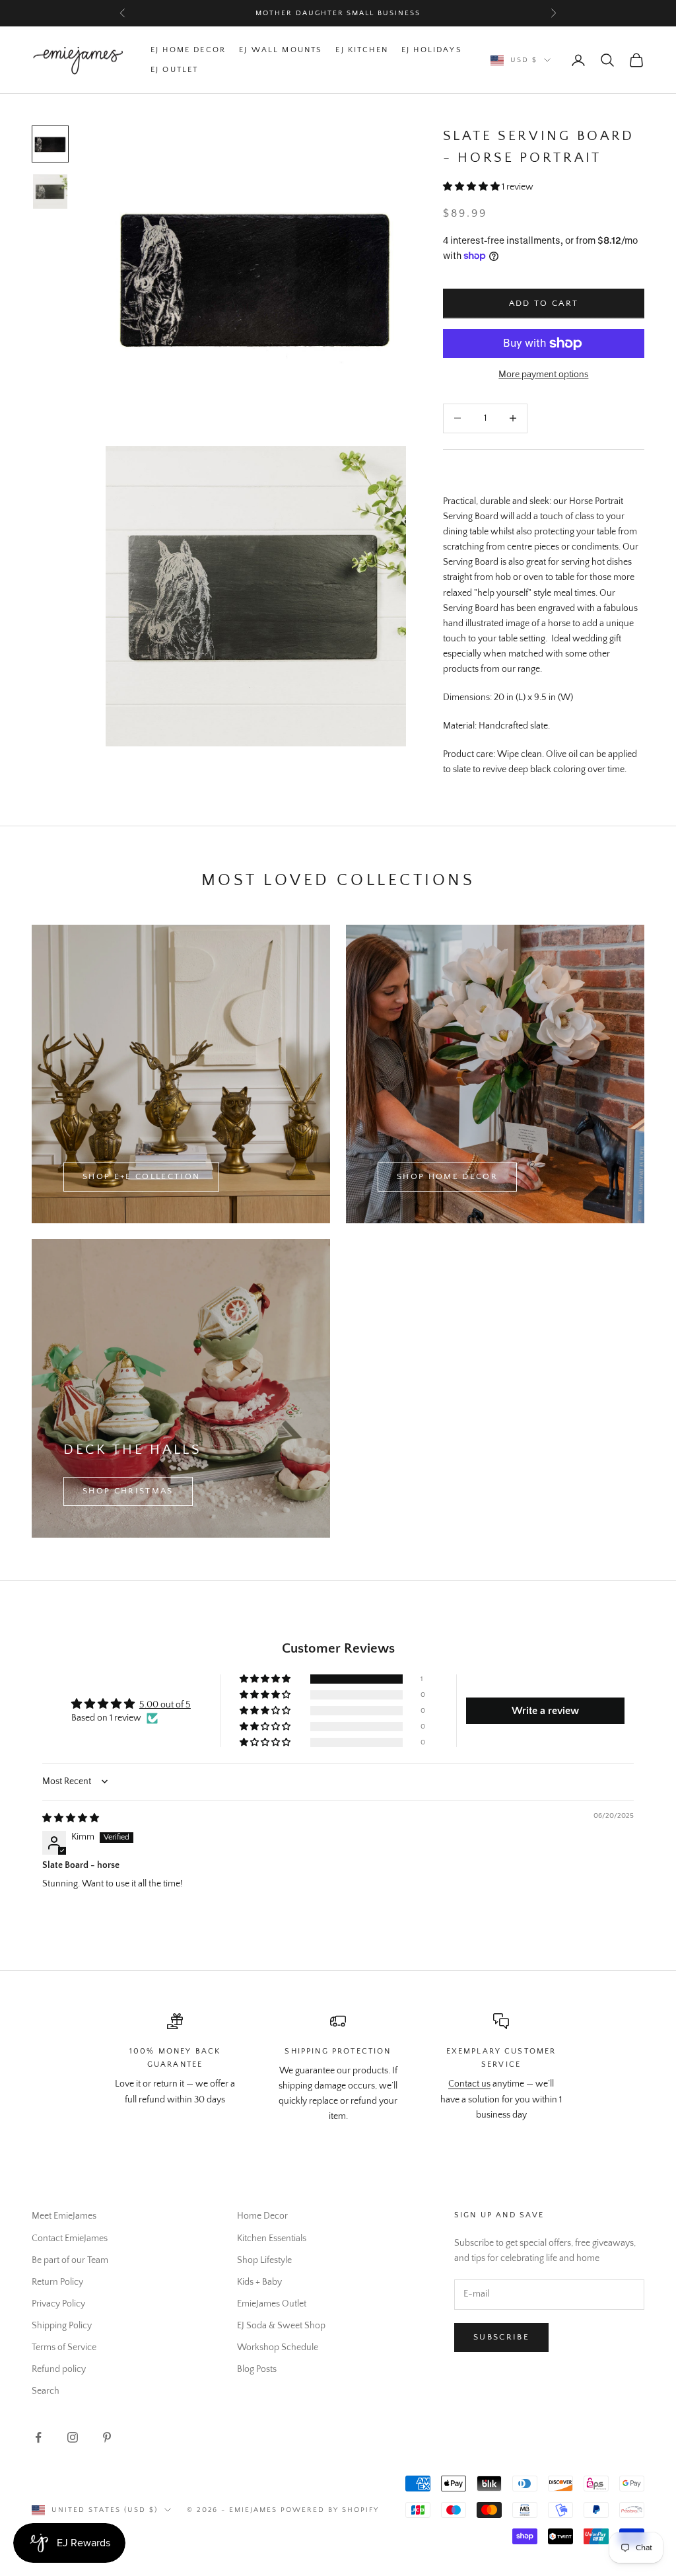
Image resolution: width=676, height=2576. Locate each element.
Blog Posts (257, 2369)
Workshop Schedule (278, 2347)
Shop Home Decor (447, 1176)
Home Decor (262, 2216)
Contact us (469, 2084)
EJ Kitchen (362, 50)
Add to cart (544, 303)
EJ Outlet (174, 70)
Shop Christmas (128, 1491)
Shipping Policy (62, 2326)
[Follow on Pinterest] (107, 2437)
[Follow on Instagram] (73, 2437)
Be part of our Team (70, 2260)
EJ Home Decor (188, 50)
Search (46, 2391)
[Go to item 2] (50, 192)
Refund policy (59, 2369)
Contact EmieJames (70, 2238)
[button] (472, 187)
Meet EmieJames (64, 2216)
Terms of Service (64, 2347)
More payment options (543, 375)
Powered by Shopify (330, 2510)
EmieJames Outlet (272, 2304)
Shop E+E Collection (141, 1176)
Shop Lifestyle (264, 2260)
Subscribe (501, 2337)
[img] (71, 1818)
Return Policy (57, 2282)
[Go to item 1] (50, 144)
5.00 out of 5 (165, 1705)
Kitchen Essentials (272, 2238)
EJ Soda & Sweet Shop (281, 2326)
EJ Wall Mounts (281, 50)
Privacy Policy (58, 2304)
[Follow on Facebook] (38, 2437)
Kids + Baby (259, 2282)
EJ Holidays (432, 50)
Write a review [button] (545, 1711)
